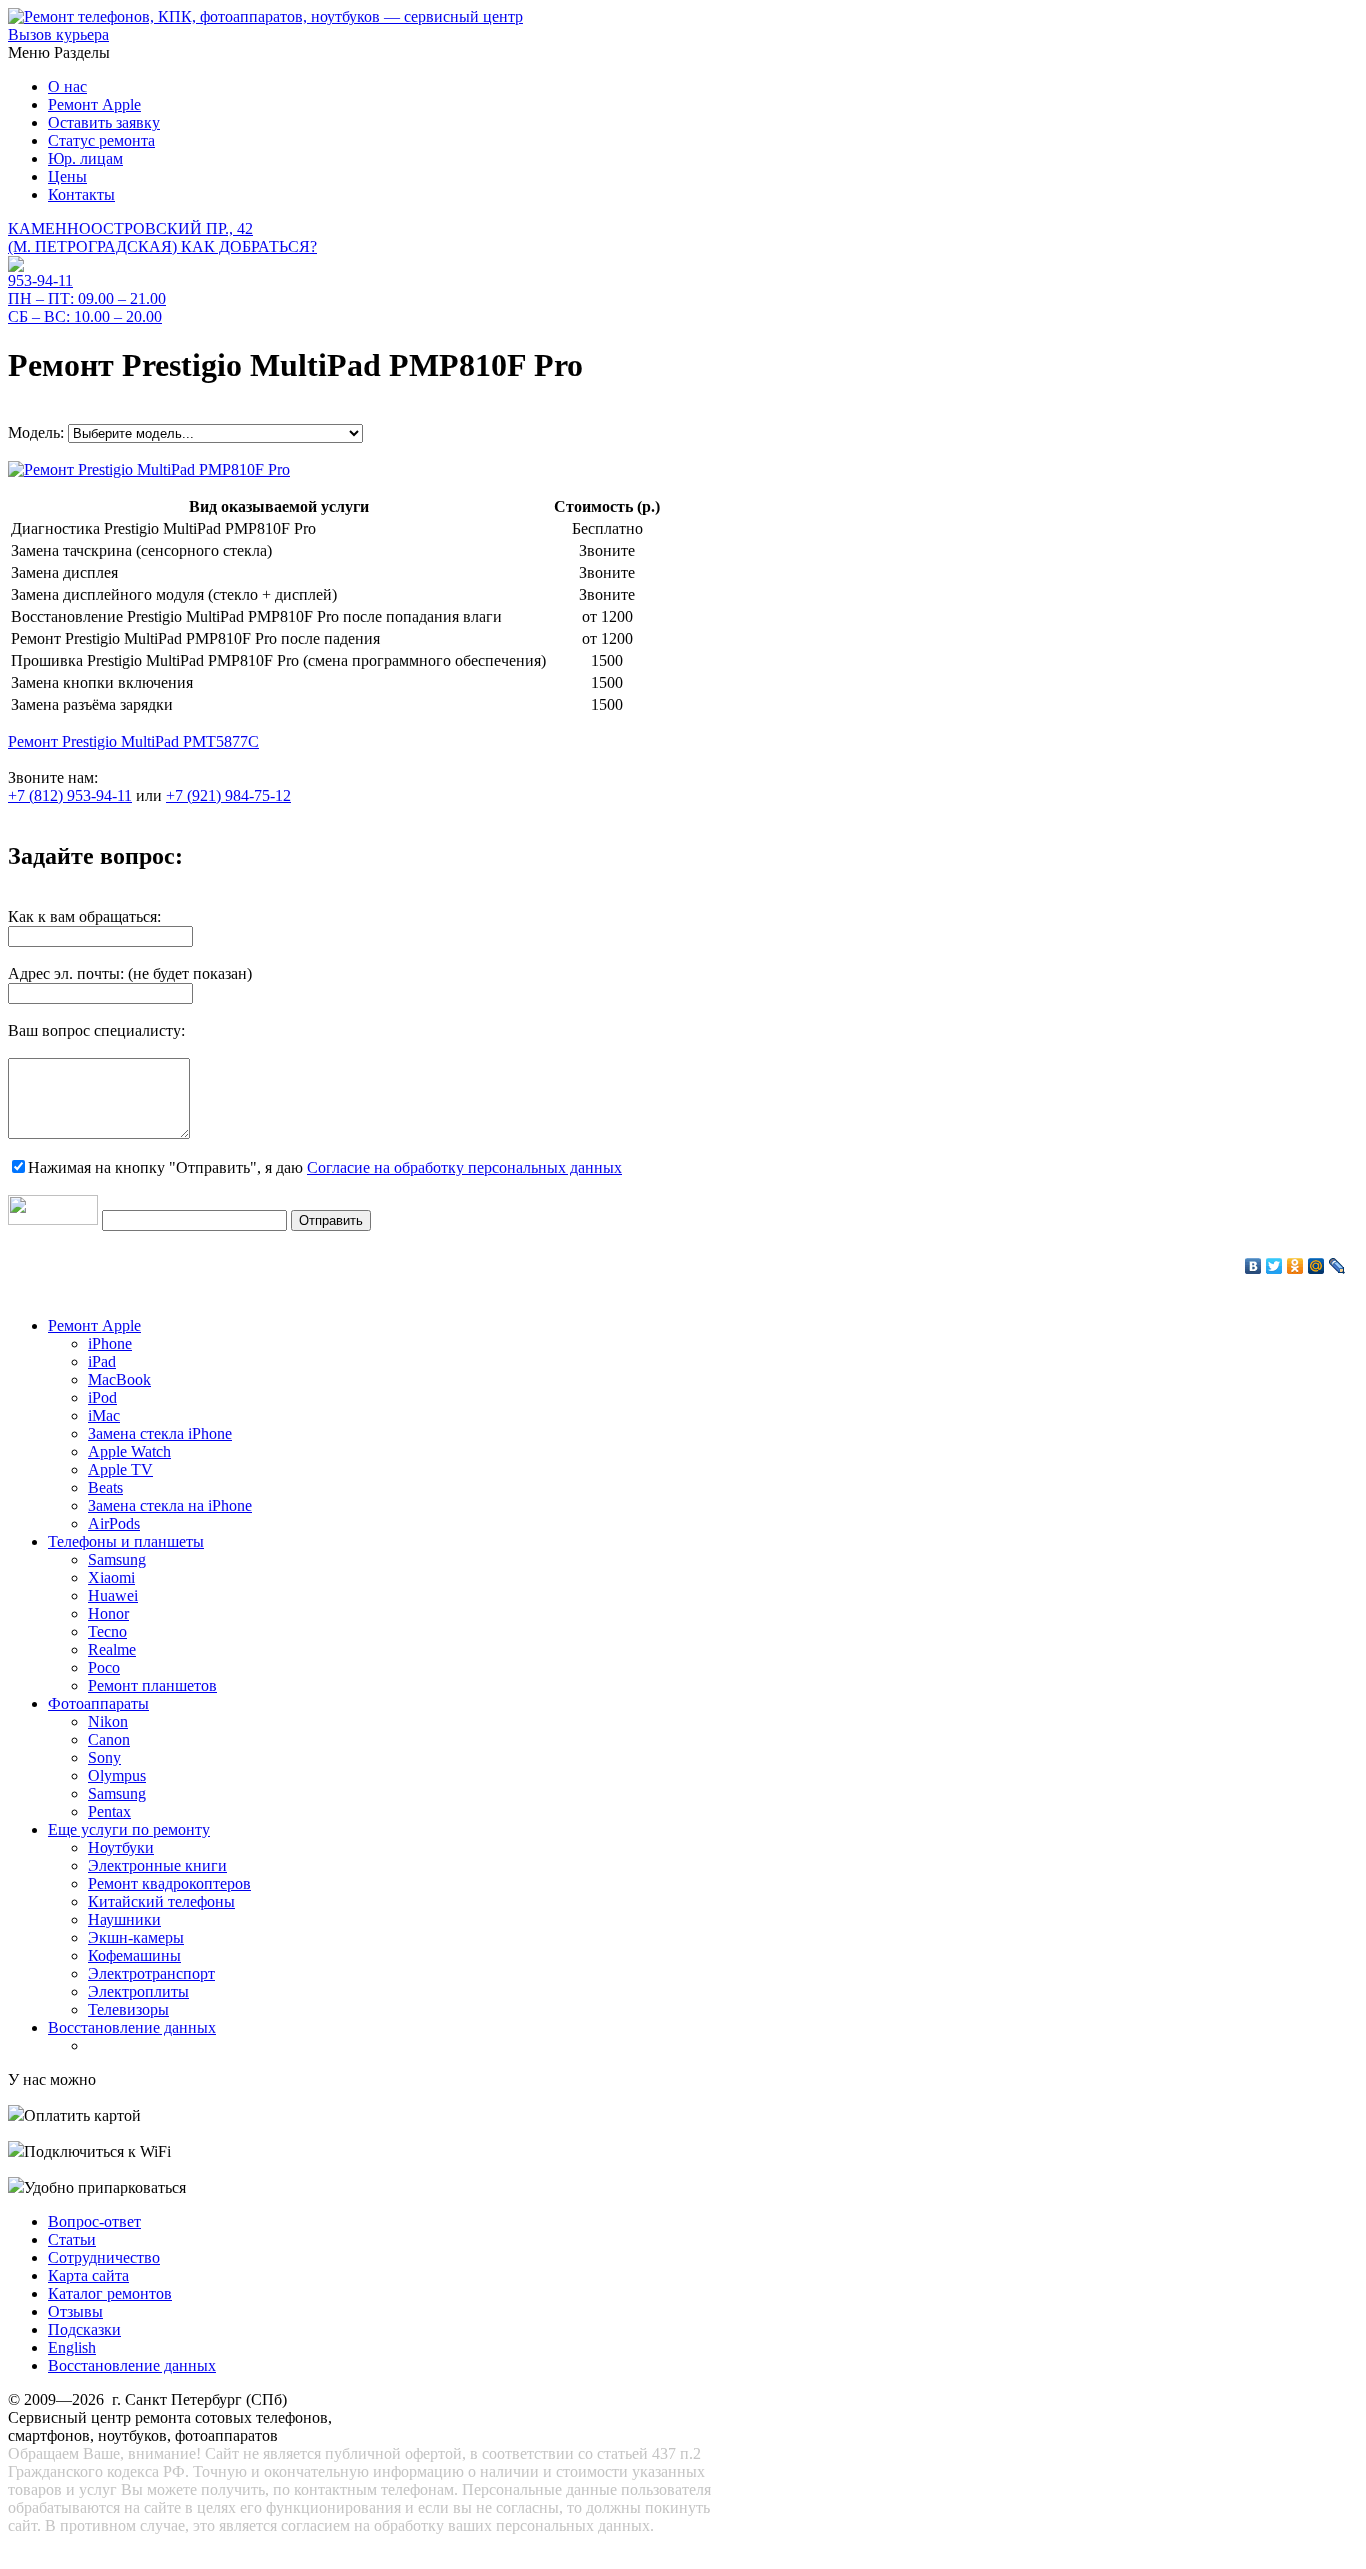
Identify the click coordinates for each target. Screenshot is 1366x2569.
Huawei (113, 1595)
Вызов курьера (58, 34)
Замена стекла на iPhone (170, 1505)
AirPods (114, 1523)
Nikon (108, 1721)
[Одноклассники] (1295, 1266)
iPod (102, 1397)
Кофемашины (134, 1955)
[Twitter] (1274, 1266)
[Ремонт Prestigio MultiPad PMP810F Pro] (149, 464)
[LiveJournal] (1337, 1266)
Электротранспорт (151, 1973)
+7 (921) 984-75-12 (228, 795)
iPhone (110, 1343)
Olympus (117, 1775)
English (72, 2347)
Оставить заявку (104, 122)
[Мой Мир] (1316, 1266)
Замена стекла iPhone (160, 1433)
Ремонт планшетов (152, 1685)
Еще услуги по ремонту (129, 1829)
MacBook (119, 1379)
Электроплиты (138, 1991)
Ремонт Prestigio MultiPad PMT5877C (133, 741)
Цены (67, 176)
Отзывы (75, 2311)
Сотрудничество (104, 2257)
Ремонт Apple (94, 104)
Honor (108, 1613)
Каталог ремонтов (110, 2293)
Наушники (124, 1919)
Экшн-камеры (136, 1937)
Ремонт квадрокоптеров (169, 1883)
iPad (102, 1361)
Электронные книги (157, 1865)
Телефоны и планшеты (126, 1541)
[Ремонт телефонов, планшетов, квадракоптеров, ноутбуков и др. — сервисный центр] (265, 16)
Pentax (109, 1811)
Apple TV (120, 1469)
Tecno (107, 1631)
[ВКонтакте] (1253, 1266)
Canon (109, 1739)
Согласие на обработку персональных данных (464, 1167)
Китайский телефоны (161, 1901)
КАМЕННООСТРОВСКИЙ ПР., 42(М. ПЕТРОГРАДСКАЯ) (162, 237)
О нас (67, 86)
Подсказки (84, 2329)
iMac (104, 1415)
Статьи (72, 2239)
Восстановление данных (132, 2027)
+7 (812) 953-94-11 (70, 795)
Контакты (81, 194)
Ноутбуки (121, 1847)
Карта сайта (88, 2275)
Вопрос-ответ (94, 2221)
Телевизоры (128, 2009)
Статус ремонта (101, 140)
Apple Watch (129, 1451)
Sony (104, 1757)
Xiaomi (111, 1577)
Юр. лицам (85, 158)
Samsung (117, 1559)
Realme (112, 1649)
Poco (104, 1667)
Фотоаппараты (98, 1703)
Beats (105, 1487)
